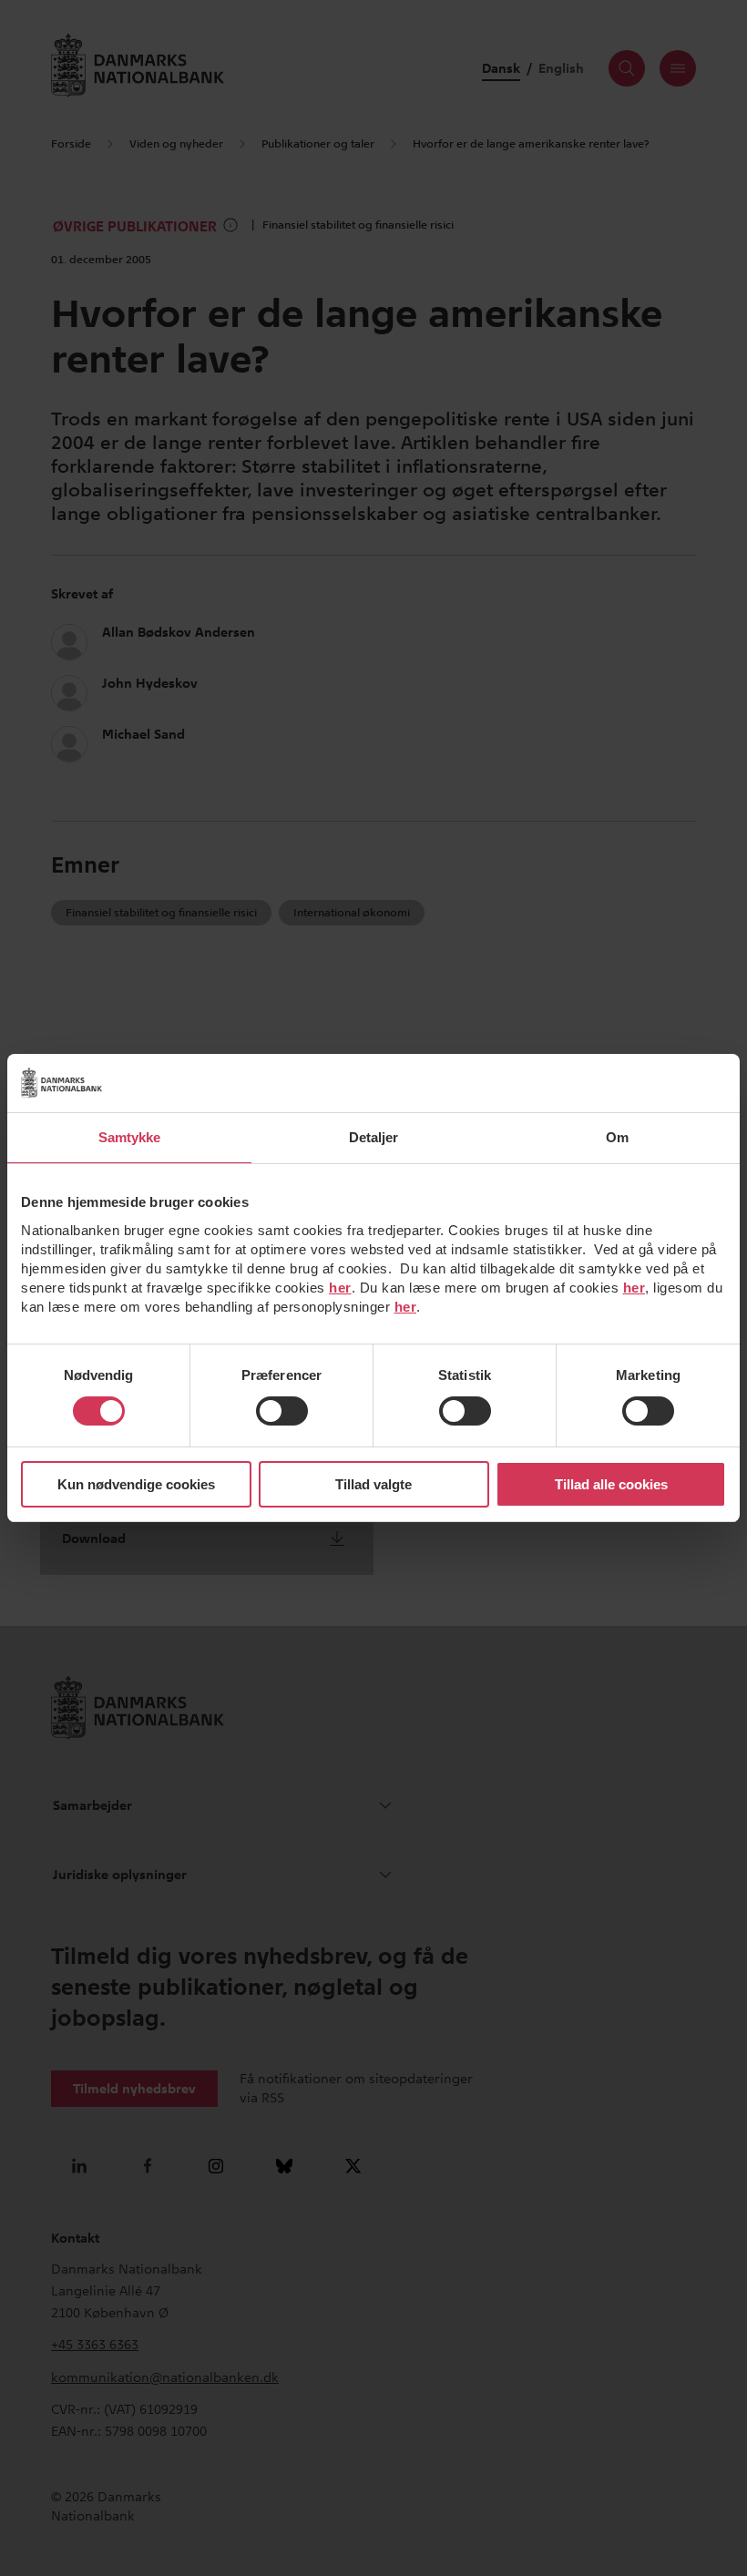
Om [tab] (617, 1137)
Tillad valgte (373, 1484)
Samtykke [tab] (130, 1137)
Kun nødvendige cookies (136, 1484)
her (340, 1288)
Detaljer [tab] (374, 1137)
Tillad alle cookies (611, 1484)
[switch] (282, 1411)
